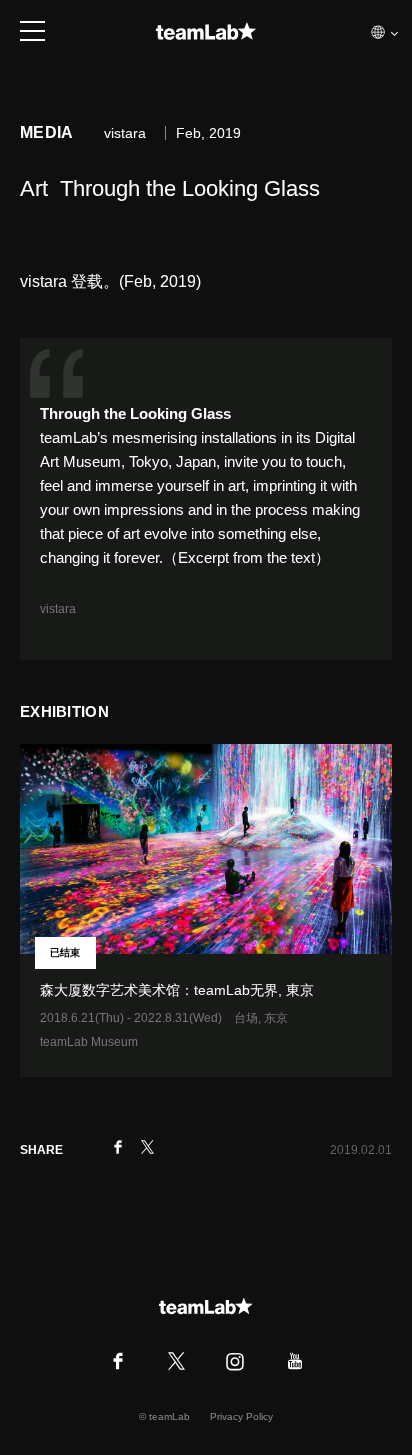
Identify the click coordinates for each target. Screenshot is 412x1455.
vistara (59, 609)
